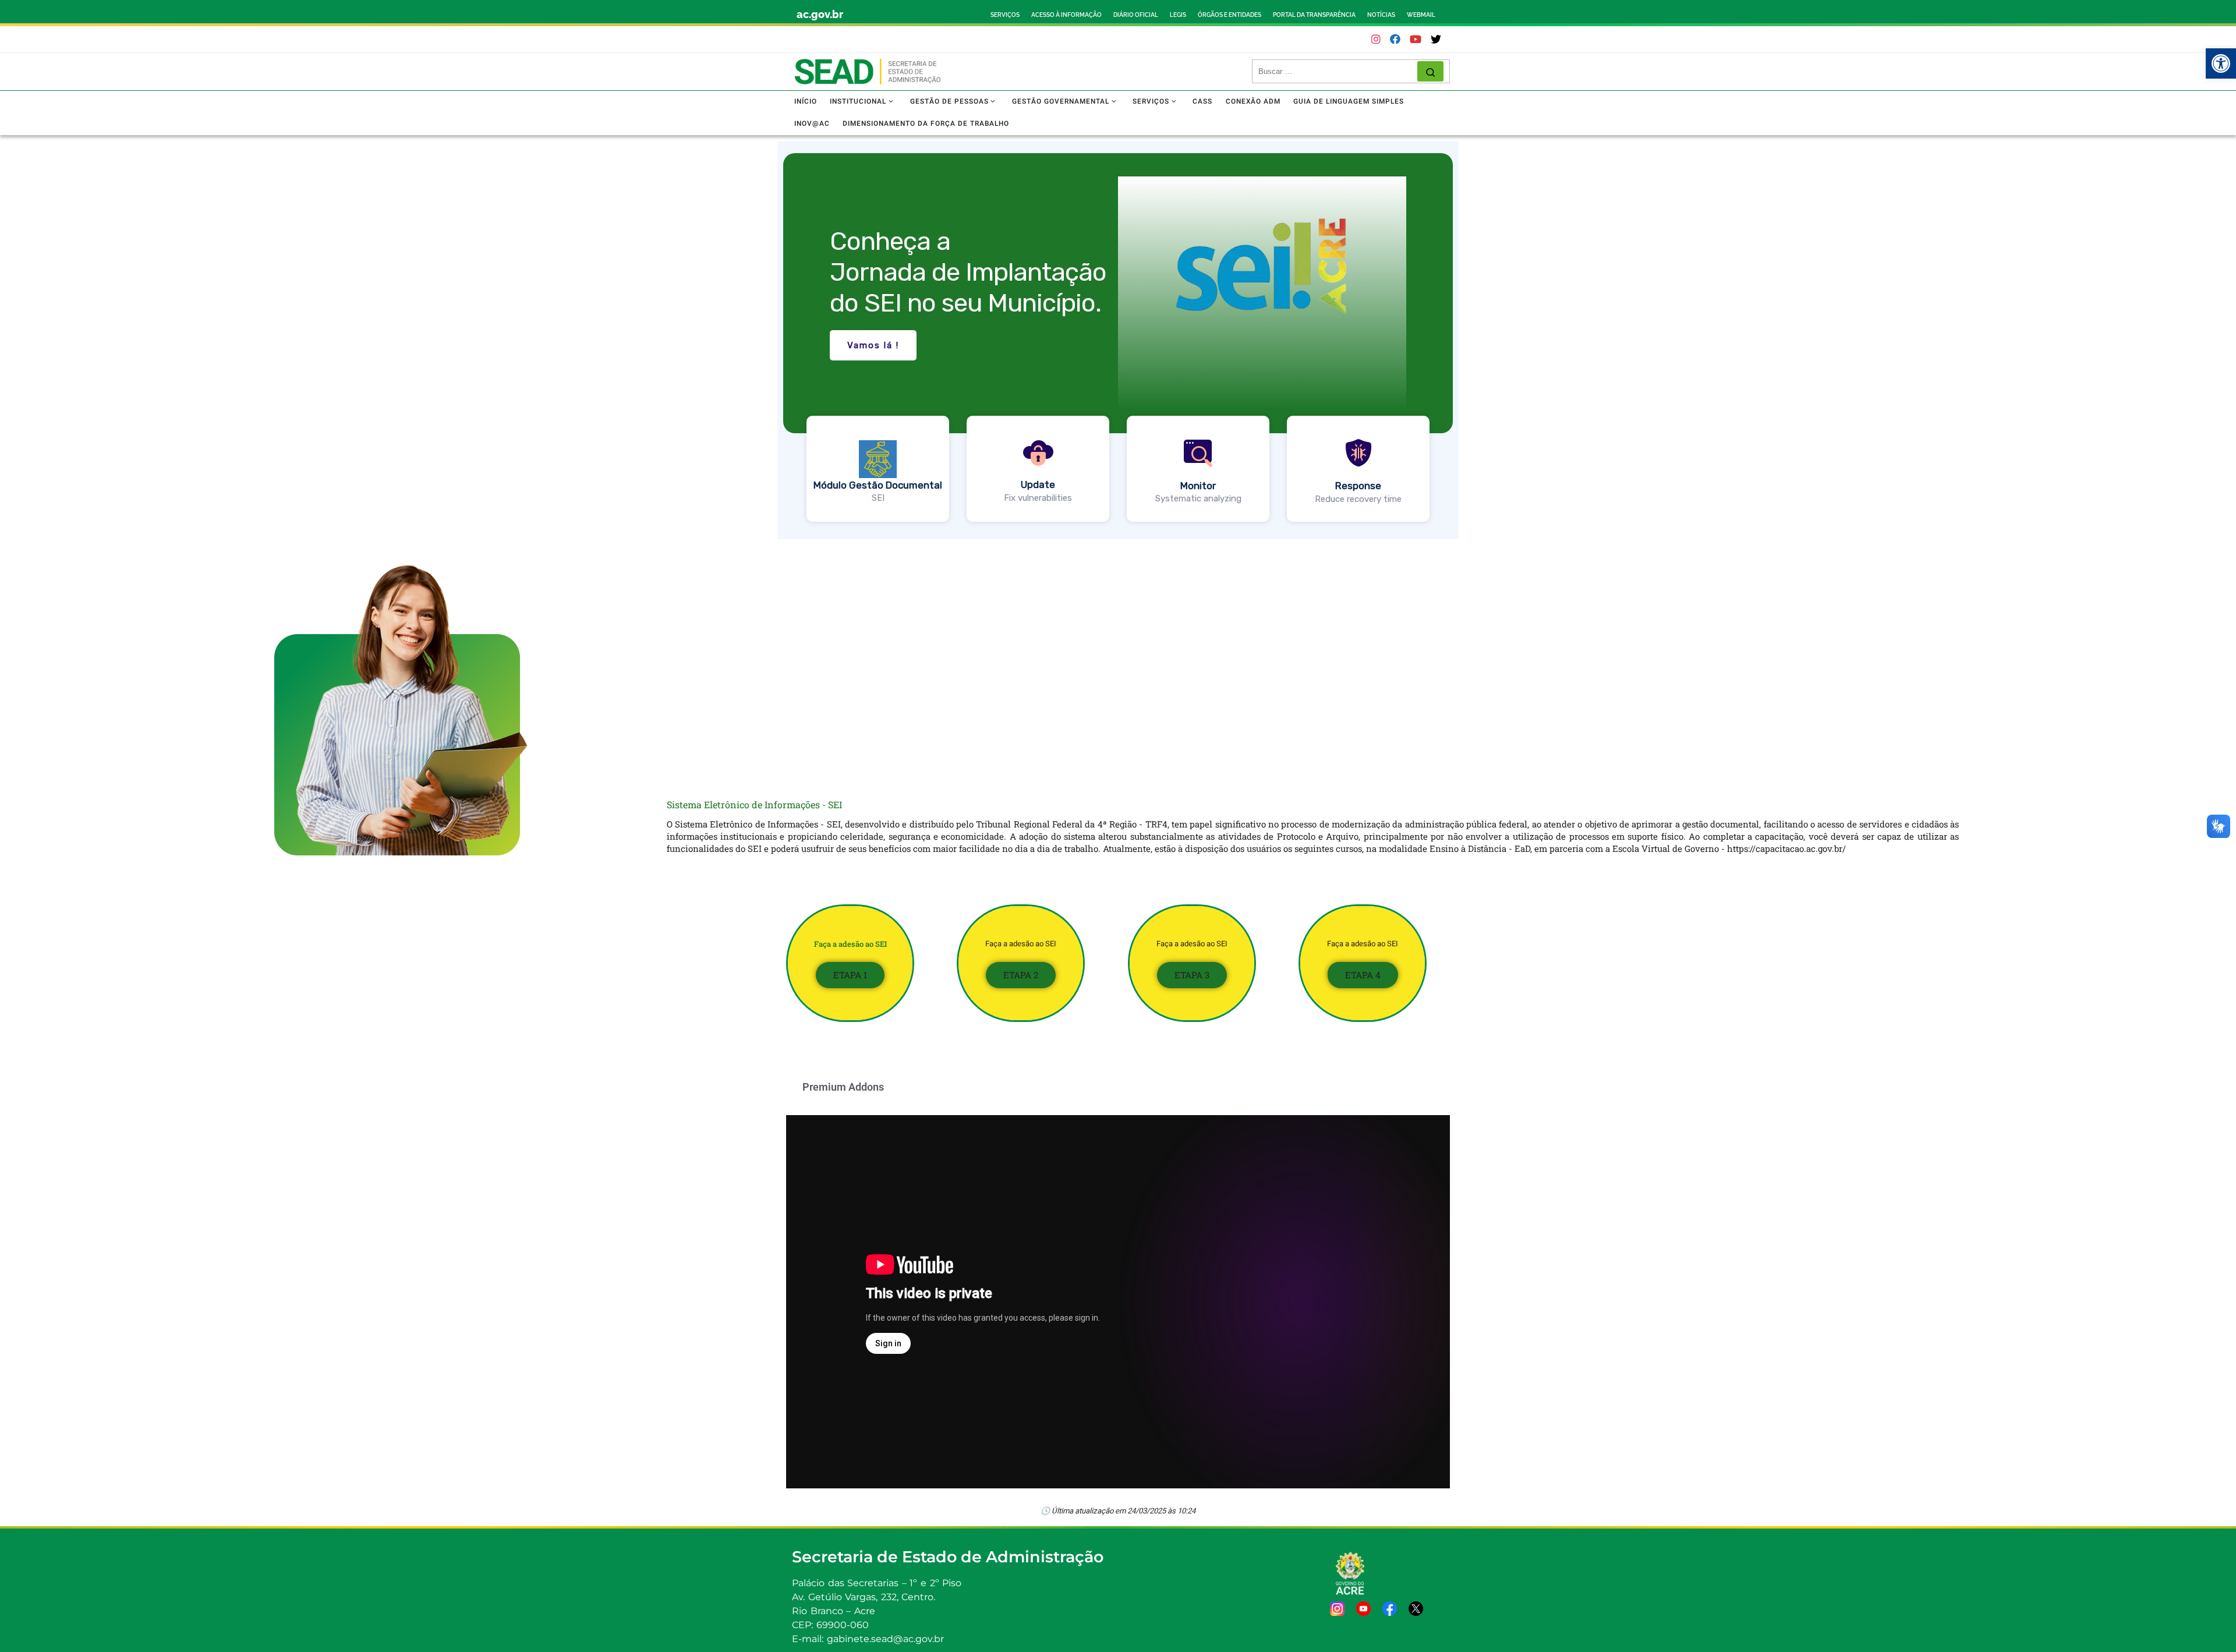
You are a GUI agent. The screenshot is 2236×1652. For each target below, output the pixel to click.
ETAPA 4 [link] (1363, 975)
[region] (1118, 340)
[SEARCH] (1338, 72)
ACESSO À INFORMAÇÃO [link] (1066, 15)
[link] (2221, 63)
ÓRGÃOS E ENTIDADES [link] (1230, 15)
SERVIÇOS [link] (1005, 15)
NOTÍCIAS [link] (1381, 15)
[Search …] (1430, 71)
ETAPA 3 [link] (1192, 975)
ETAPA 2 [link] (1021, 975)
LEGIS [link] (1178, 15)
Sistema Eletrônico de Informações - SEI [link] (754, 804)
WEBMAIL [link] (1421, 15)
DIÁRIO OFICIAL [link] (1136, 15)
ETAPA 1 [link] (850, 975)
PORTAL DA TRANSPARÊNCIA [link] (1314, 15)
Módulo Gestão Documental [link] (878, 485)
